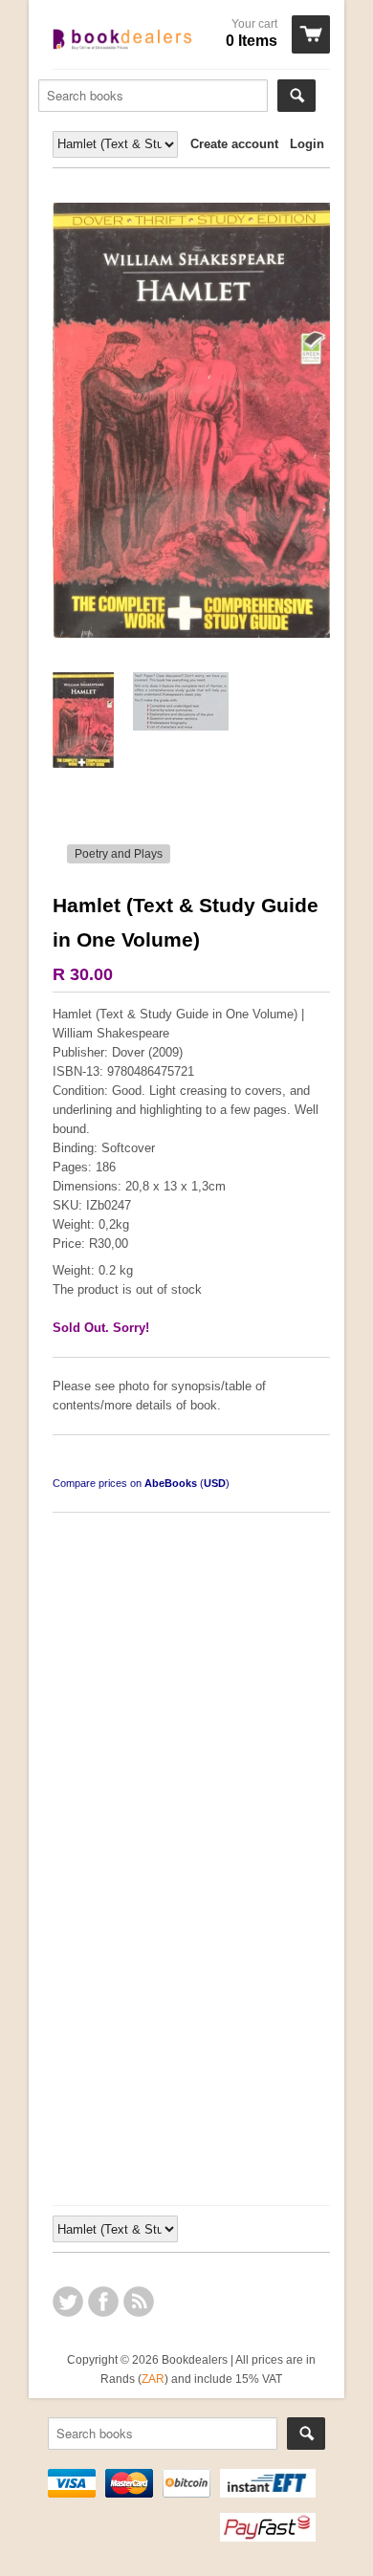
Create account (234, 144)
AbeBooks (171, 1483)
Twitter (68, 2302)
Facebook (103, 2302)
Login (307, 144)
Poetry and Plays (119, 854)
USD (215, 1483)
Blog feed (139, 2302)
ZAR (153, 2379)
